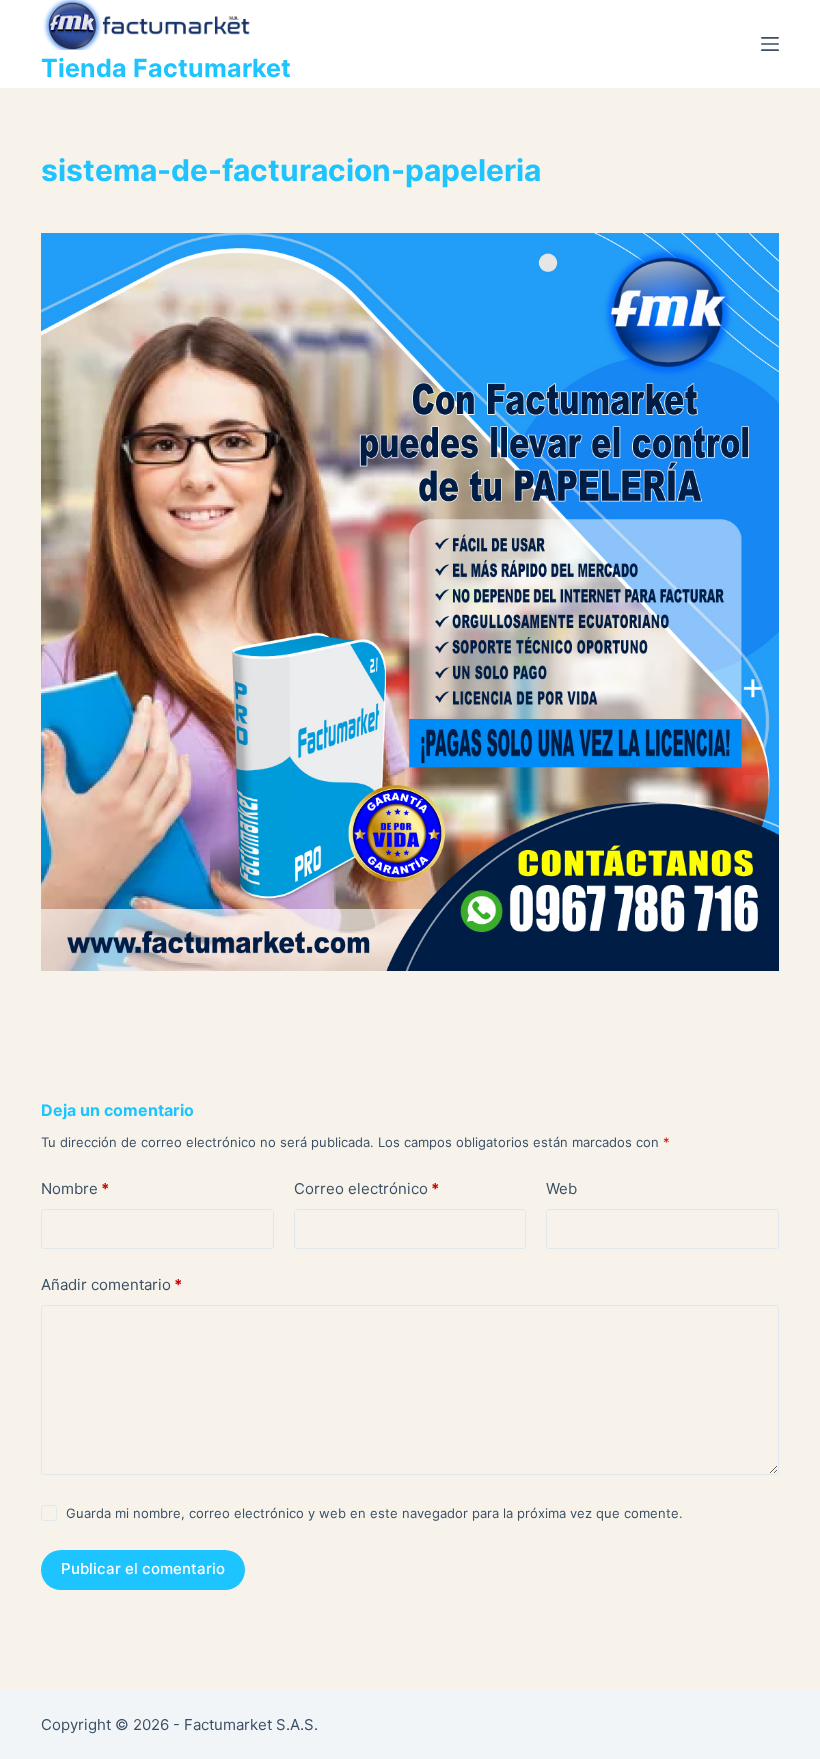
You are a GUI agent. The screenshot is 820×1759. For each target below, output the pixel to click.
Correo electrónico (366, 1188)
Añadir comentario (111, 1284)
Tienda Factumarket (166, 68)
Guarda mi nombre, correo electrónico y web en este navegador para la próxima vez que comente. (374, 1513)
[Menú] (770, 44)
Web (561, 1188)
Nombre (75, 1188)
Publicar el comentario (143, 1568)
